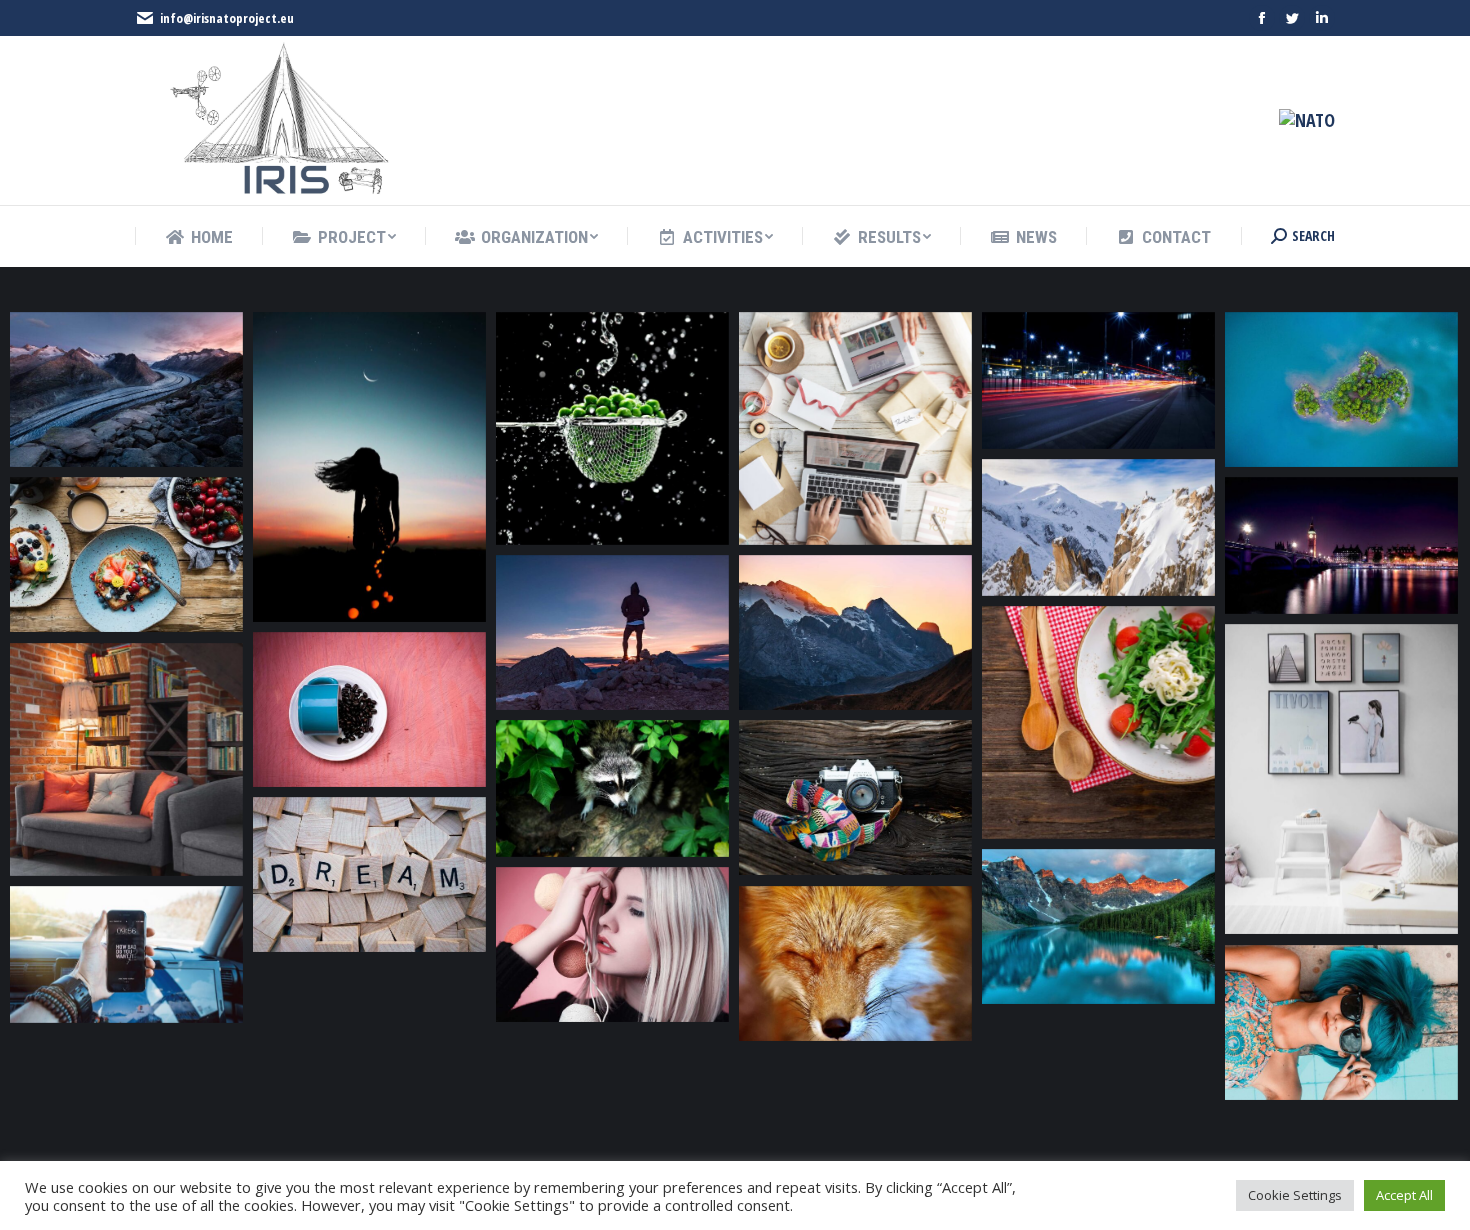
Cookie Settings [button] (1295, 1195)
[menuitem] (199, 237)
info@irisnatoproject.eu (227, 18)
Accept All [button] (1404, 1195)
